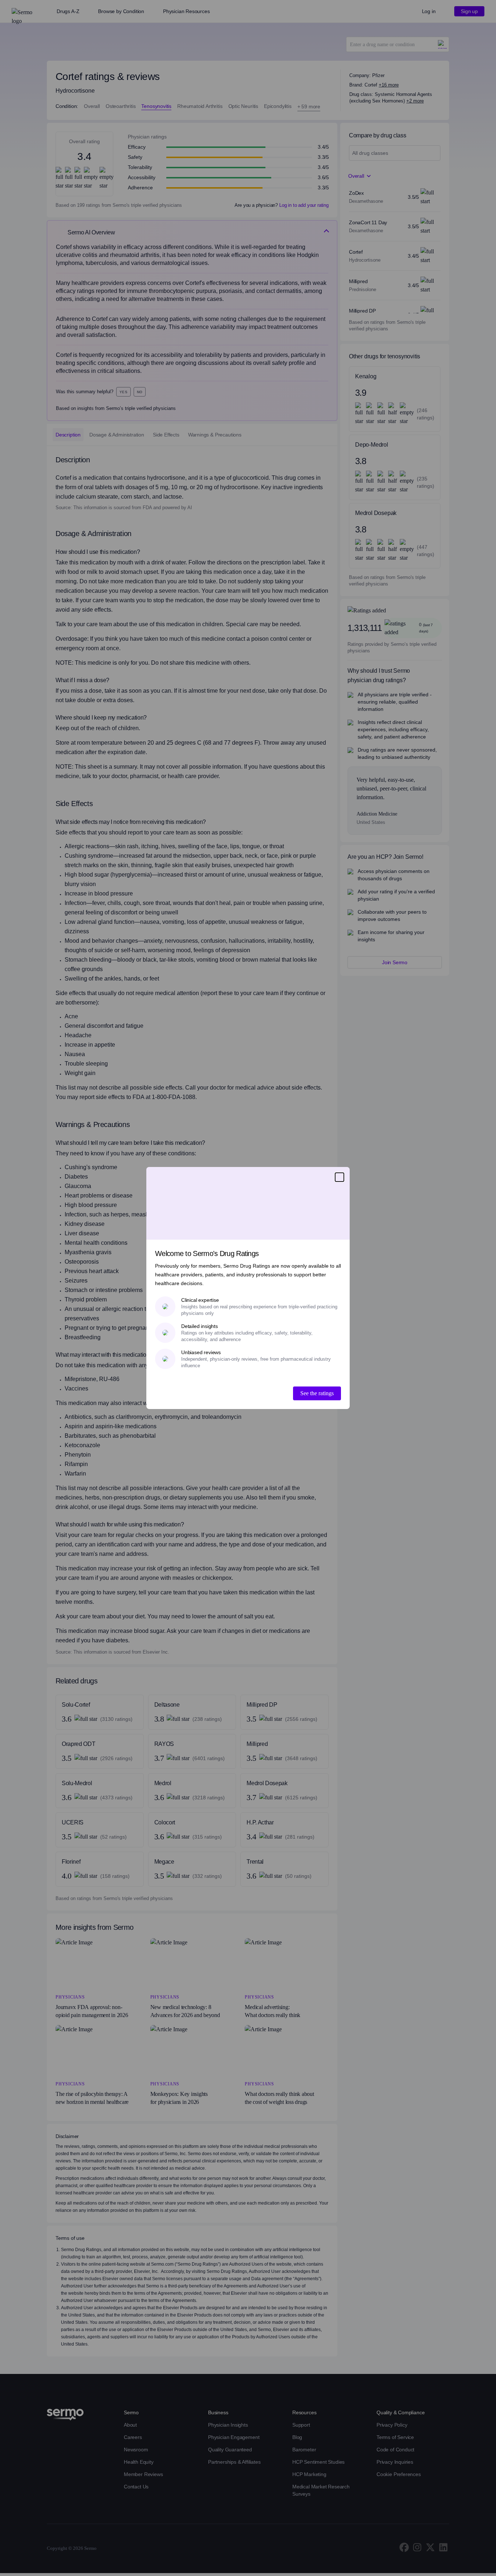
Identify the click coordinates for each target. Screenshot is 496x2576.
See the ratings (317, 1393)
